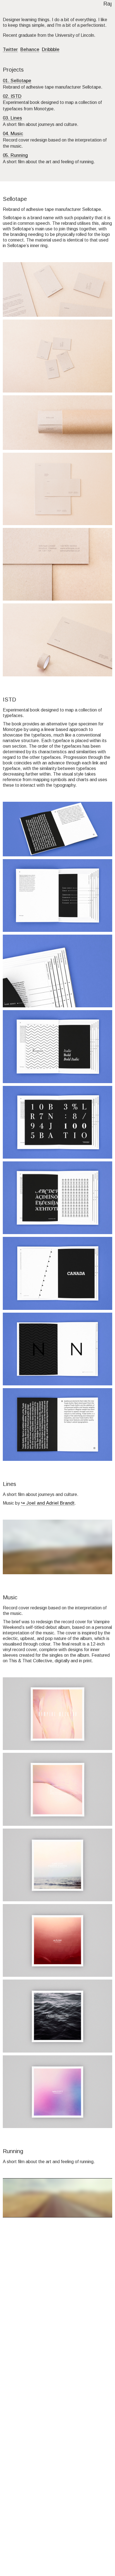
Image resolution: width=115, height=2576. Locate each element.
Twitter (10, 49)
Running (19, 155)
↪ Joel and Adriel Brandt (48, 1503)
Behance (30, 49)
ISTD (16, 96)
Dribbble (51, 49)
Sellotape (21, 80)
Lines (16, 118)
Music (17, 133)
